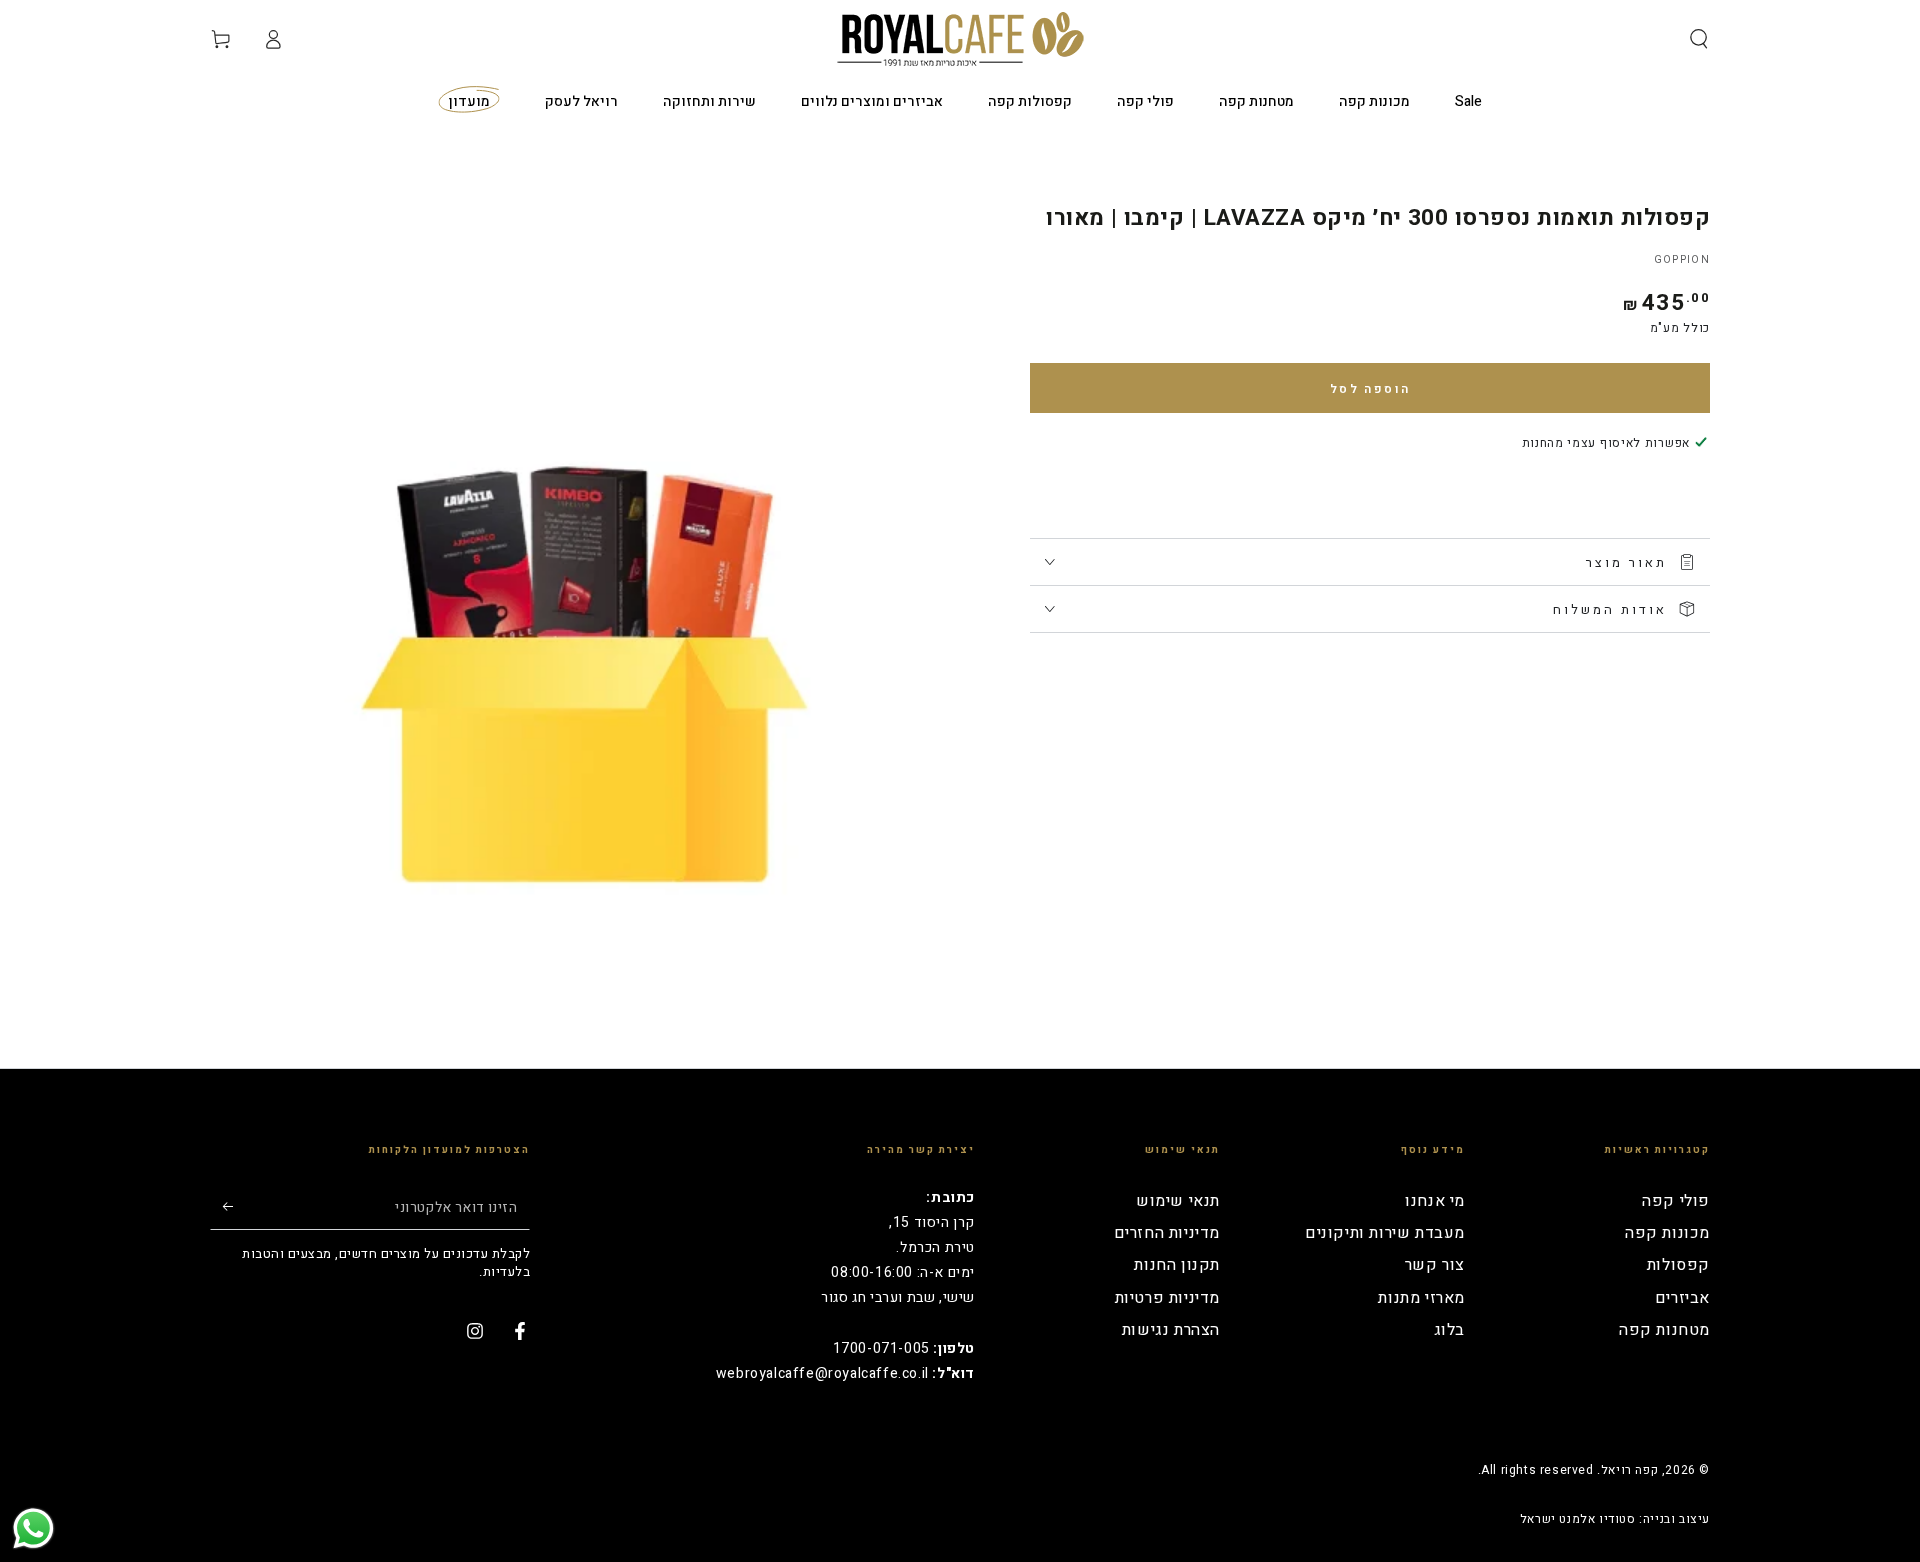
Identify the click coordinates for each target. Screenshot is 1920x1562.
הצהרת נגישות (1171, 1330)
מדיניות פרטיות (1167, 1298)
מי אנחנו (1435, 1201)
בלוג (1449, 1330)
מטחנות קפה (1664, 1330)
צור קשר (1435, 1265)
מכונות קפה (1667, 1233)
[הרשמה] (221, 1207)
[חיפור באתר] (1699, 39)
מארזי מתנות (1421, 1298)
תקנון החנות (1177, 1265)
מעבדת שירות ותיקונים (1385, 1233)
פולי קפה (1676, 1201)
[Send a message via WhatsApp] (33, 1528)
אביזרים (1682, 1298)
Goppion (1682, 260)
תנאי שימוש (1178, 1201)
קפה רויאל (1629, 1470)
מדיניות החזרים (1167, 1233)
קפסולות (1678, 1265)
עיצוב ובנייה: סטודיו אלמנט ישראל (1615, 1519)
